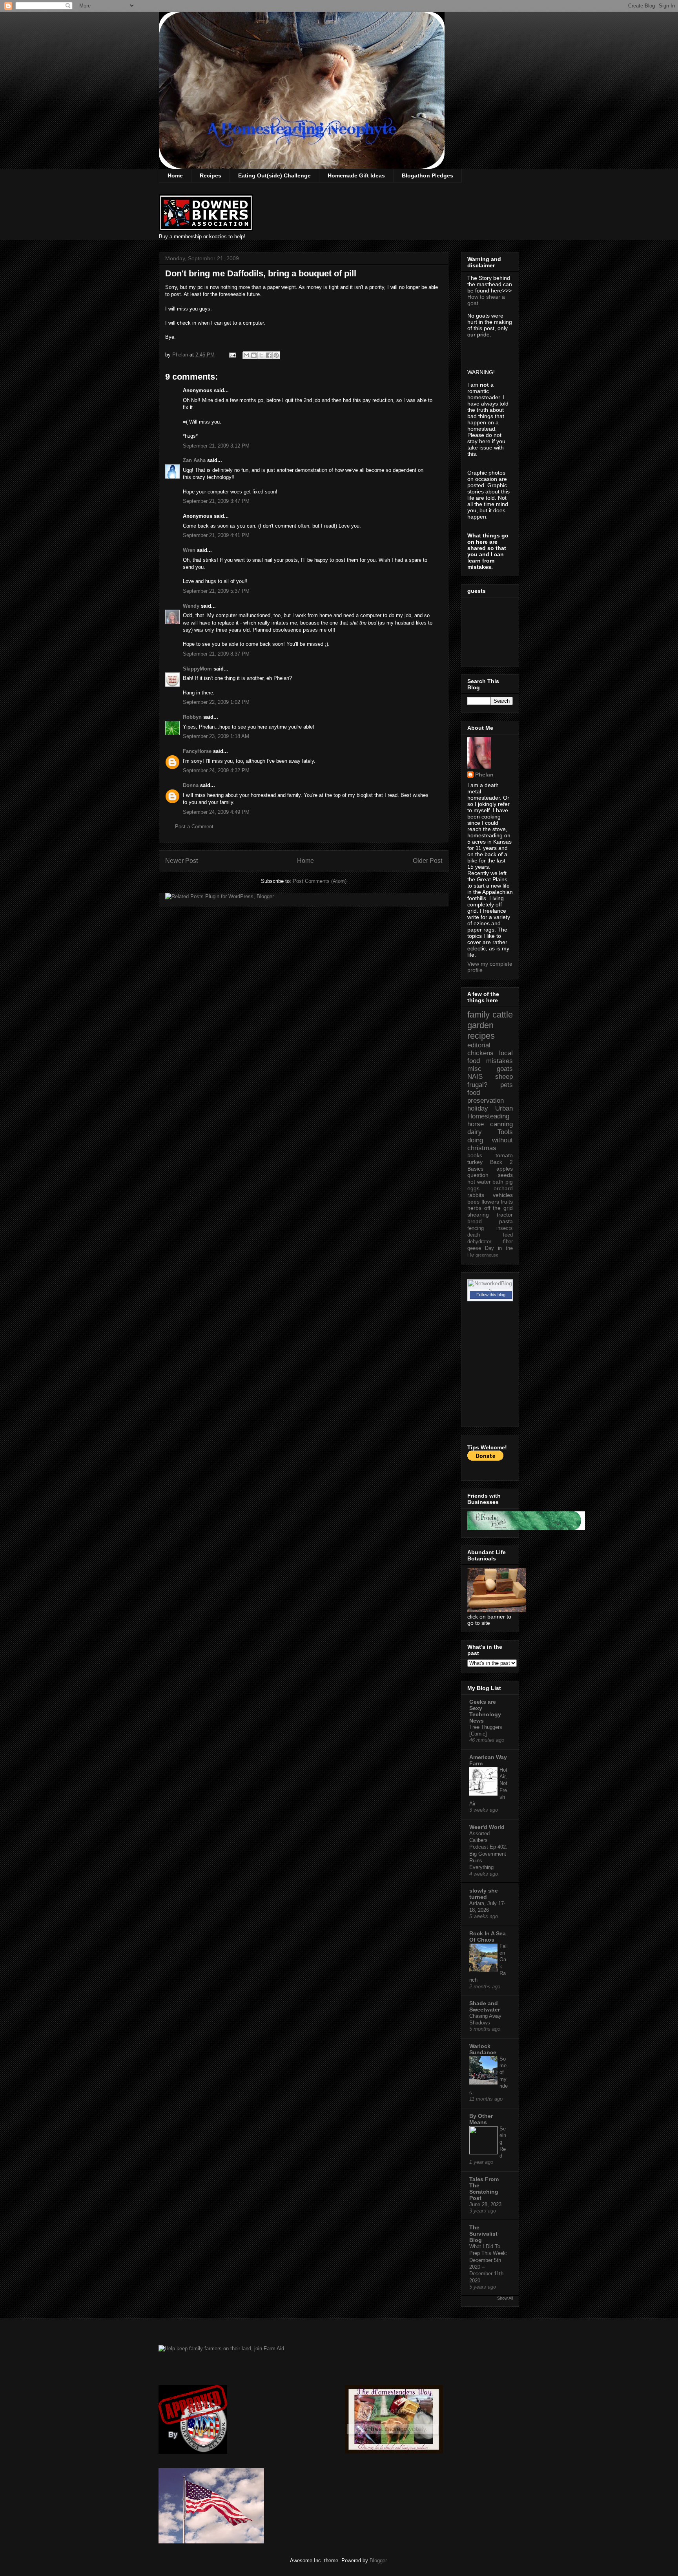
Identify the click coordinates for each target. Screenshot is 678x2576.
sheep (504, 1077)
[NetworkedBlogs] (490, 1290)
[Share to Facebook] (269, 355)
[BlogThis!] (254, 355)
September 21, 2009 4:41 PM (216, 535)
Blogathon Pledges (427, 175)
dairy (475, 1132)
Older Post (427, 861)
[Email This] (246, 355)
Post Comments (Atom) (320, 881)
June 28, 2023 (485, 2204)
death (474, 1235)
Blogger (378, 2560)
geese (474, 1248)
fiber (508, 1242)
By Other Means (481, 2119)
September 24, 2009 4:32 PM (216, 770)
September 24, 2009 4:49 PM (216, 812)
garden (480, 1025)
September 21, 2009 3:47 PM (216, 501)
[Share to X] (261, 355)
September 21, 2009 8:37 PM (216, 654)
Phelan (484, 775)
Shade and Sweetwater (485, 2006)
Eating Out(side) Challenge (274, 175)
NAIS (475, 1077)
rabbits (476, 1195)
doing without (490, 1140)
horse (476, 1124)
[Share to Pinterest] (276, 355)
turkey (475, 1162)
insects (505, 1228)
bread (475, 1221)
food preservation (486, 1097)
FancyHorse (197, 751)
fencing (476, 1228)
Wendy (191, 606)
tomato (504, 1155)
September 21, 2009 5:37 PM (216, 591)
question (478, 1175)
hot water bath (485, 1182)
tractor (505, 1215)
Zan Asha (194, 460)
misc (474, 1069)
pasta (506, 1221)
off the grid (498, 1208)
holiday (478, 1108)
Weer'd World (487, 1827)
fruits (507, 1202)
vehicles (503, 1195)
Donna (191, 785)
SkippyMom (197, 669)
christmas (482, 1148)
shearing (478, 1215)
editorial (479, 1045)
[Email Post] (232, 355)
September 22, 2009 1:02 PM (216, 702)
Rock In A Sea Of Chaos (488, 1937)
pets (507, 1085)
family (478, 1015)
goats (505, 1069)
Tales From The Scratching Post (484, 2189)
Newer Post (181, 861)
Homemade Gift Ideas (356, 175)
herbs (474, 1208)
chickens (480, 1053)
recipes (481, 1036)
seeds (505, 1175)
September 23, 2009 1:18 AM (216, 736)
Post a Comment (194, 827)
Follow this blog (491, 1295)
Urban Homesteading (490, 1112)
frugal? (477, 1085)
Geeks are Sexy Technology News (485, 1711)
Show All (505, 2298)
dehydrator (479, 1242)
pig (509, 1182)
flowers (490, 1202)
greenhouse (487, 1255)
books (475, 1155)
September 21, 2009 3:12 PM (216, 446)
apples (505, 1169)
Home (175, 175)
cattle (503, 1015)
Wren (189, 550)
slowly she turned (484, 1894)
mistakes (499, 1061)
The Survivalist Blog (483, 2234)
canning (501, 1124)
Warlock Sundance (483, 2049)
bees (473, 1202)
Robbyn (192, 717)
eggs (473, 1188)
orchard (503, 1188)
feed (508, 1235)
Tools (505, 1132)
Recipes (211, 175)
